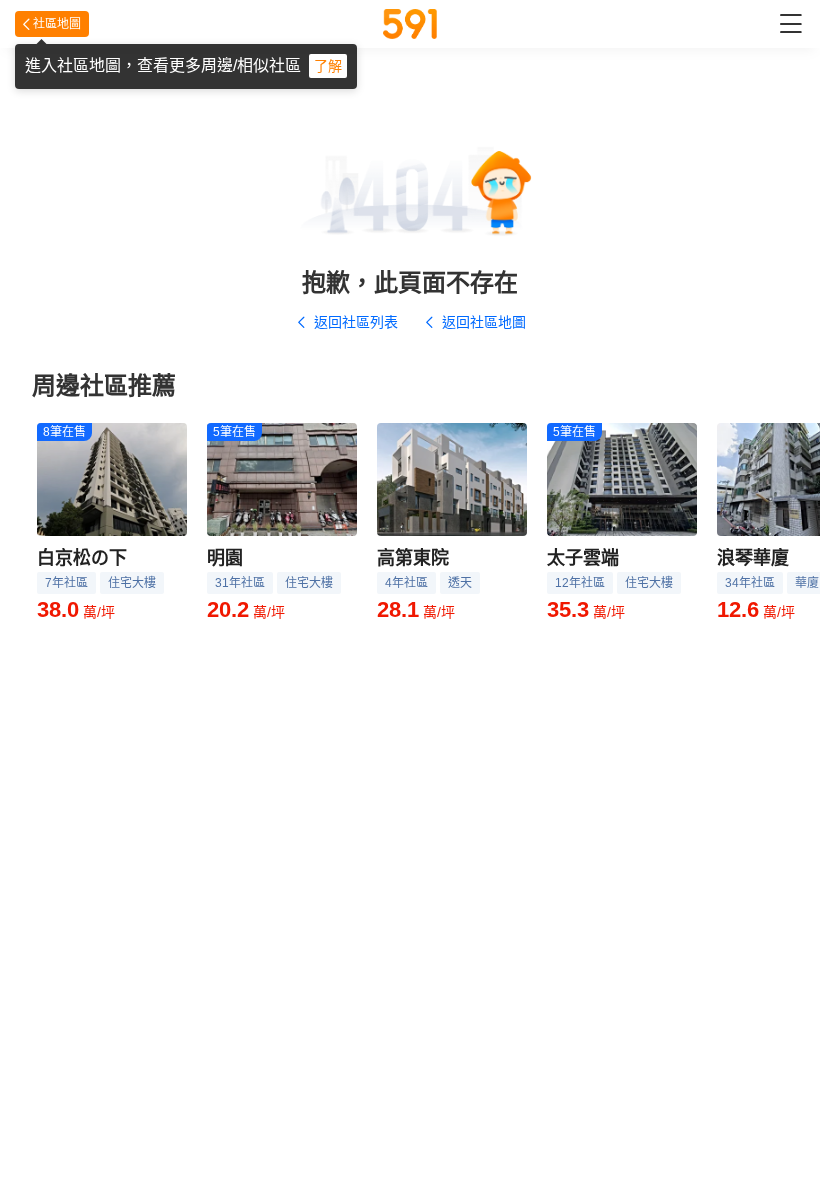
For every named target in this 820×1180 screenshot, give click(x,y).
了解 (328, 66)
